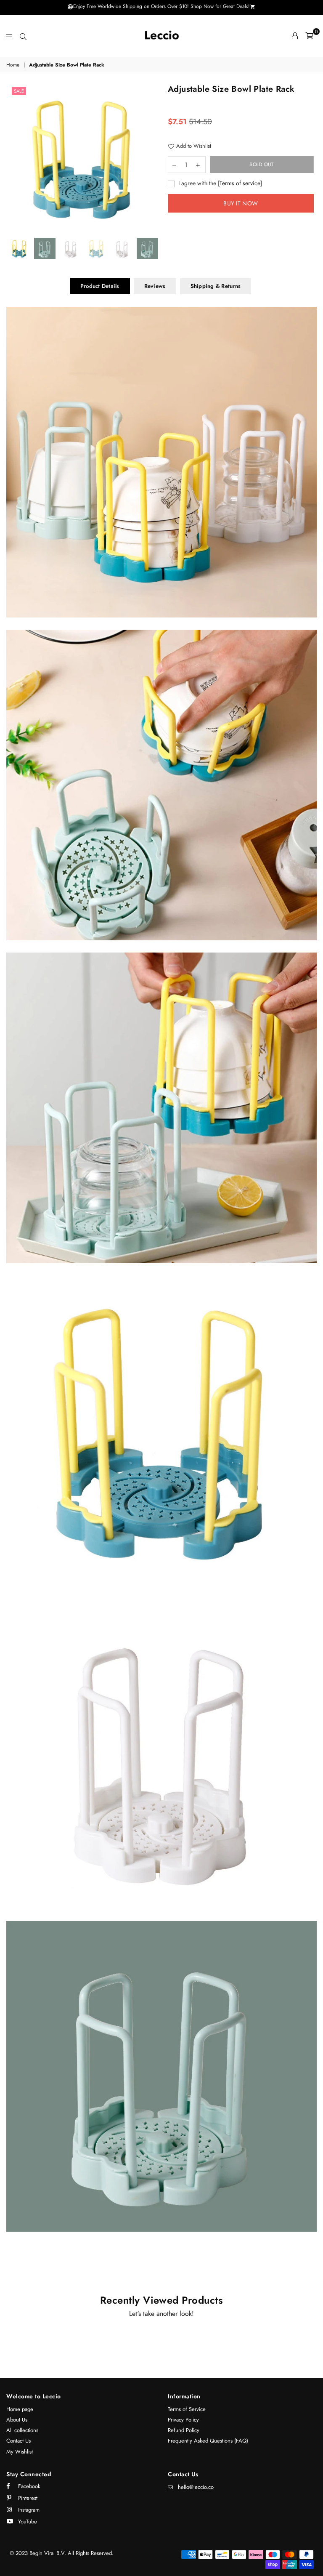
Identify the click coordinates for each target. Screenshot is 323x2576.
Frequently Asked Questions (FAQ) (208, 2441)
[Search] (23, 36)
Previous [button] (17, 158)
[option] (83, 158)
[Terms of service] (240, 183)
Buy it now (241, 203)
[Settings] (295, 36)
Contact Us (19, 2441)
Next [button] (148, 158)
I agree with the (219, 183)
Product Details (100, 286)
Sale (19, 91)
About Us (17, 2420)
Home (13, 65)
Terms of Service (187, 2409)
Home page (20, 2409)
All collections (22, 2430)
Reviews (155, 286)
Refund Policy (184, 2430)
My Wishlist (20, 2452)
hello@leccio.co (196, 2487)
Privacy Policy (183, 2420)
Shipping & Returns (216, 286)
